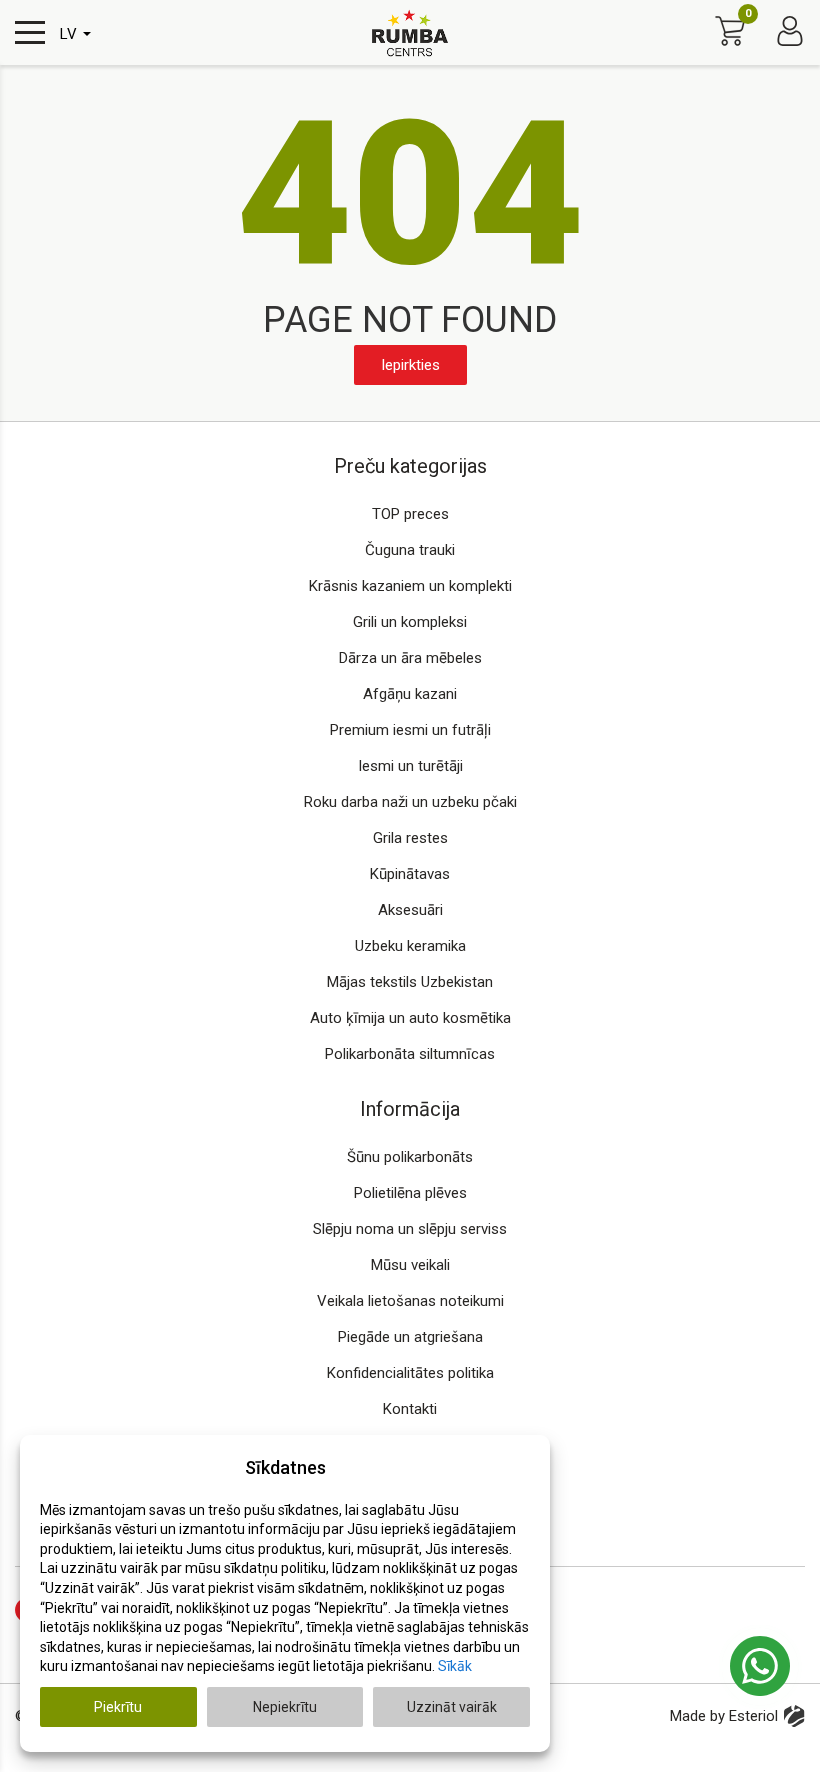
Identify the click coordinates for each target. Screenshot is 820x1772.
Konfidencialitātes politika (410, 1373)
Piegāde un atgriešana (410, 1337)
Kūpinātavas (410, 874)
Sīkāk (455, 1666)
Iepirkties (410, 365)
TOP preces (410, 514)
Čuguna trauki (410, 550)
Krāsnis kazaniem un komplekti (410, 586)
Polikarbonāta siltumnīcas (410, 1054)
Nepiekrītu (285, 1707)
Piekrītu (118, 1707)
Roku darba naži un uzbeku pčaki (410, 802)
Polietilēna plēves (410, 1193)
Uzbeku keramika (410, 946)
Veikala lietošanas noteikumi (410, 1301)
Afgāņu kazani (410, 694)
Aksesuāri (410, 910)
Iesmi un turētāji (410, 766)
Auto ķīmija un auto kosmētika (410, 1018)
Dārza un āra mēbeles (410, 658)
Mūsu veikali (410, 1265)
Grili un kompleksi (410, 622)
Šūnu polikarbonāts (410, 1157)
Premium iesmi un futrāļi (410, 730)
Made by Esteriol (724, 1716)
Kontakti (410, 1409)
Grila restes (410, 838)
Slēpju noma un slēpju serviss (410, 1229)
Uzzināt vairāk (452, 1707)
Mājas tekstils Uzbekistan (410, 982)
